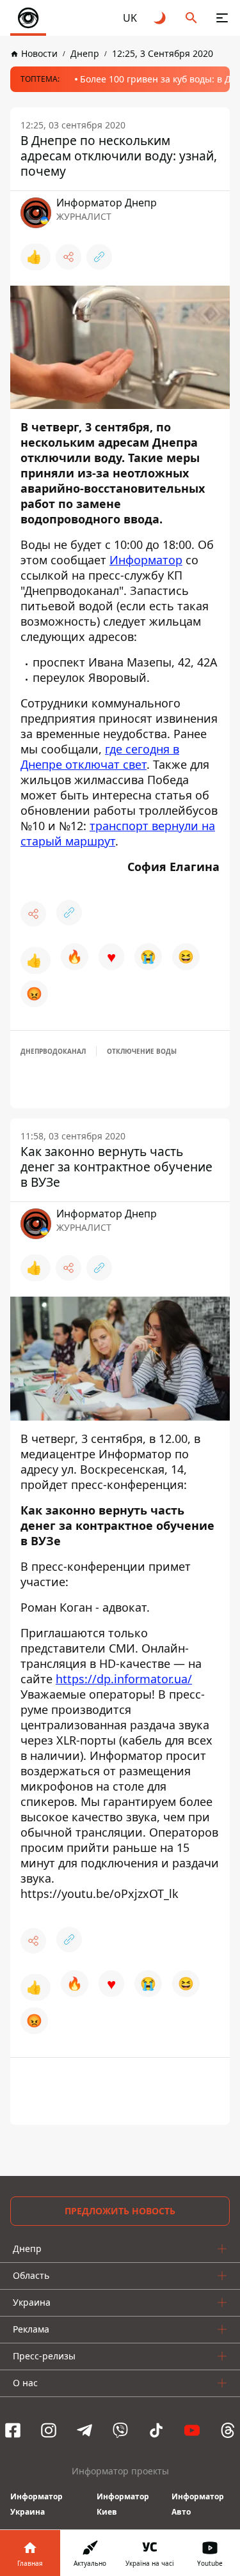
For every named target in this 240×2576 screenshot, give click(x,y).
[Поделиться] (68, 257)
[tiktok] (156, 2430)
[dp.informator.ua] (28, 18)
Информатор (146, 560)
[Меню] (222, 18)
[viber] (120, 2430)
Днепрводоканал (53, 1051)
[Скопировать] (99, 257)
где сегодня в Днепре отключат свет (100, 757)
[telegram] (84, 2430)
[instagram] (49, 2430)
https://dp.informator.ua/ (124, 1679)
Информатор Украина (36, 2504)
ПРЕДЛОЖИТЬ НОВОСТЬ (120, 2211)
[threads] (228, 2430)
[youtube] (192, 2430)
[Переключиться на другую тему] (161, 18)
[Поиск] (191, 18)
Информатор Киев (123, 2504)
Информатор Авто (198, 2504)
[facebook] (13, 2430)
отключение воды (142, 1051)
